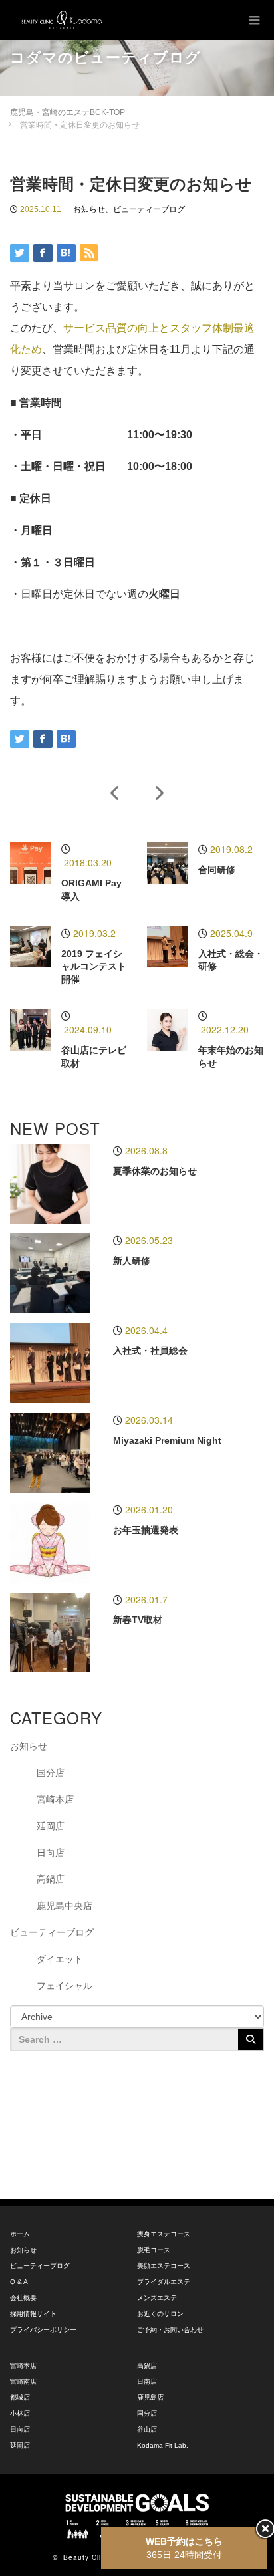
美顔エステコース (164, 2266)
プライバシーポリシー (43, 2330)
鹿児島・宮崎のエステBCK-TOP (68, 112)
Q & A (19, 2282)
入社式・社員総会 (150, 1351)
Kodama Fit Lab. (163, 2445)
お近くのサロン (160, 2314)
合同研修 (217, 870)
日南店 (147, 2382)
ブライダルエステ (164, 2282)
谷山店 (147, 2429)
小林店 (20, 2413)
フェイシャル (65, 1986)
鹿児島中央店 (65, 1906)
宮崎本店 (55, 1799)
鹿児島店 (150, 2397)
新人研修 (132, 1261)
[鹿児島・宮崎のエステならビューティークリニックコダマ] (62, 20)
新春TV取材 (138, 1620)
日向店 (51, 1853)
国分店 (51, 1773)
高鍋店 (51, 1879)
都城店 (20, 2397)
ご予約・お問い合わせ (170, 2330)
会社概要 (23, 2298)
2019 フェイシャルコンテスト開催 (94, 967)
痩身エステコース (164, 2234)
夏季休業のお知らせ (155, 1171)
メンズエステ (157, 2298)
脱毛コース (154, 2250)
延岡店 (51, 1826)
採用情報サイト (33, 2314)
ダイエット (60, 1959)
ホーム (20, 2234)
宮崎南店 (23, 2382)
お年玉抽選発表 (146, 1530)
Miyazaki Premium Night (167, 1440)
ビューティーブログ (149, 209)
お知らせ (89, 209)
